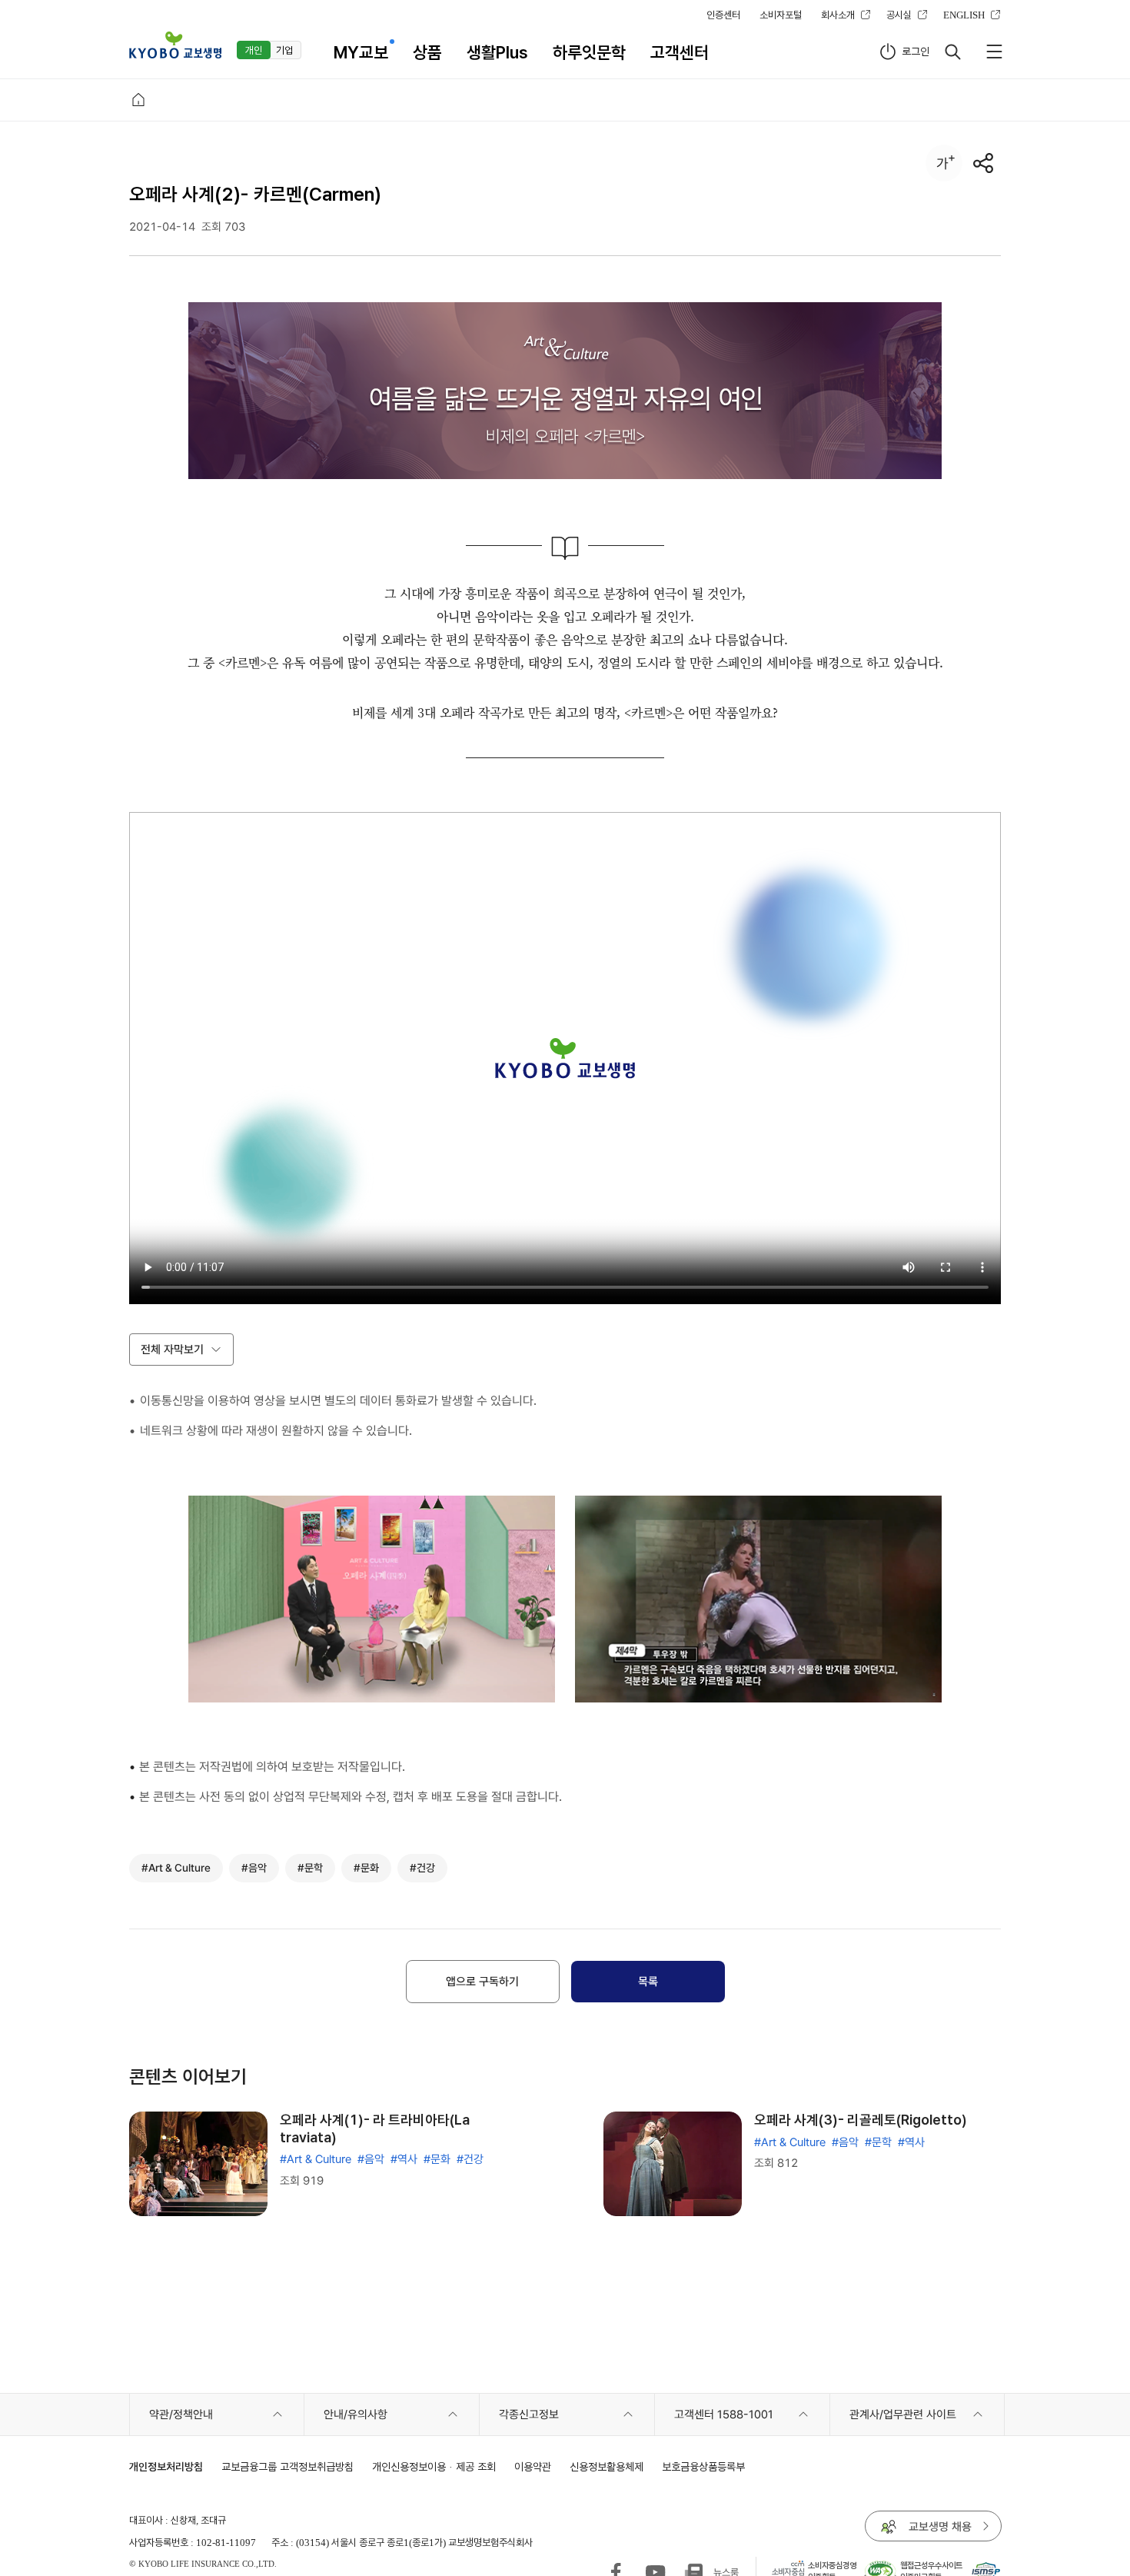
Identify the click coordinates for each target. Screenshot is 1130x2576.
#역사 (404, 2159)
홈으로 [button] (138, 100)
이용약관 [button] (533, 2466)
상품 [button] (427, 52)
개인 (254, 50)
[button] (175, 45)
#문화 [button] (366, 1868)
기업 (284, 50)
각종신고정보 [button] (529, 2415)
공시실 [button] (899, 15)
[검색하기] (952, 52)
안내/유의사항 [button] (356, 2415)
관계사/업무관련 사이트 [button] (903, 2415)
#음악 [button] (254, 1868)
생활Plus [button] (497, 52)
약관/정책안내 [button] (181, 2415)
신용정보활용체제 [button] (607, 2466)
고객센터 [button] (680, 52)
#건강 (470, 2159)
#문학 (878, 2142)
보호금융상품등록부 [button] (703, 2466)
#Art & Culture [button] (176, 1868)
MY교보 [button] (361, 52)
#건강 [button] (422, 1868)
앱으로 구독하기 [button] (482, 1982)
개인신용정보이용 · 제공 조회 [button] (434, 2466)
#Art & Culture (316, 2159)
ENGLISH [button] (964, 15)
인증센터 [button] (723, 15)
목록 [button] (648, 1982)
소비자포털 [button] (781, 15)
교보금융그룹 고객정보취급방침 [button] (287, 2466)
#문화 (437, 2159)
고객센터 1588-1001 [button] (724, 2415)
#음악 (371, 2159)
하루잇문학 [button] (589, 52)
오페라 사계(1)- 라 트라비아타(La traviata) (375, 2128)
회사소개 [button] (838, 15)
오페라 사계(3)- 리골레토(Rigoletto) (861, 2120)
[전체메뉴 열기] (994, 52)
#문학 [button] (310, 1868)
